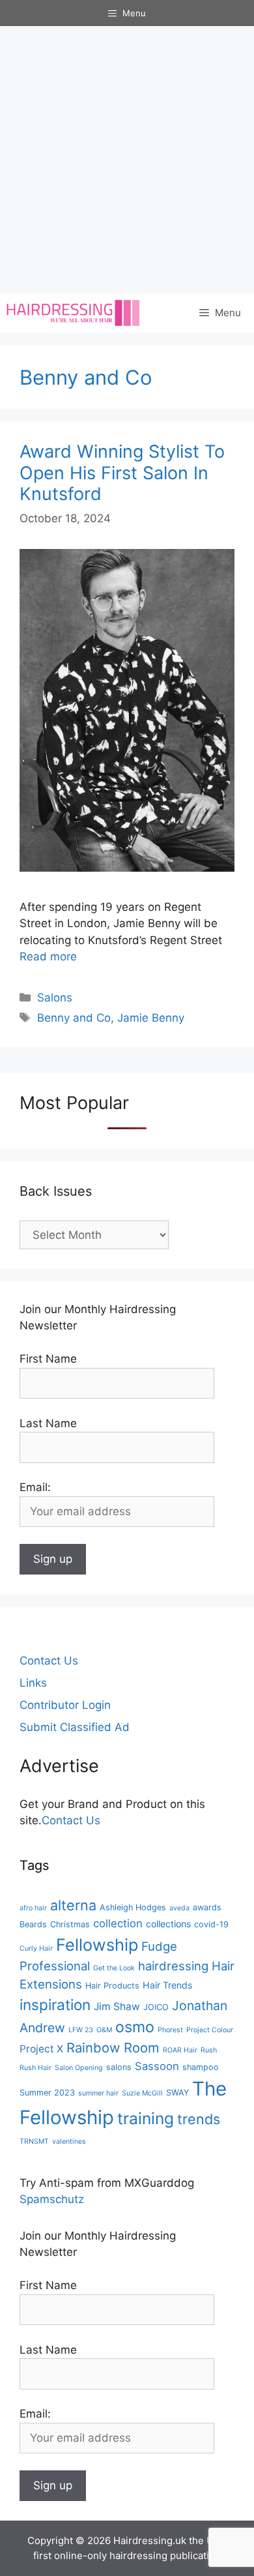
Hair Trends (167, 1985)
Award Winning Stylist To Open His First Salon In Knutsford (122, 473)
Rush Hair (35, 2068)
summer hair (98, 2093)
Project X (41, 2049)
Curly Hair (36, 1948)
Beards (33, 1924)
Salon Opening (79, 2068)
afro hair (33, 1908)
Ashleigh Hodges (133, 1907)
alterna (73, 1905)
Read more (48, 956)
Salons (55, 998)
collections (168, 1924)
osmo (135, 2027)
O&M (104, 2030)
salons (119, 2067)
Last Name (48, 1423)
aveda (179, 1908)
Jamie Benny (151, 1018)
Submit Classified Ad (75, 1727)
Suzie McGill (142, 2093)
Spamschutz (52, 2199)
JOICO (156, 2007)
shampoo (201, 2067)
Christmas (70, 1924)
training (146, 2118)
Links (33, 1683)
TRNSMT (34, 2141)
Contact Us (49, 1661)
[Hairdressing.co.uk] (74, 313)
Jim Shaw (117, 2006)
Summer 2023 (47, 2093)
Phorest (170, 2030)
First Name (48, 1359)
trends (199, 2119)
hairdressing (173, 1966)
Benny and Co (74, 1018)
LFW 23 (81, 2030)
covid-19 (211, 1924)
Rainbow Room (113, 2048)
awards (207, 1907)
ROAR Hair (180, 2050)
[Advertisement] (127, 160)
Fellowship (97, 1945)
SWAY (177, 2093)
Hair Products (112, 1986)
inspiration (55, 2005)
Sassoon (157, 2066)
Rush (209, 2050)
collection (118, 1923)
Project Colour (210, 2030)
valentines (69, 2141)
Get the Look (114, 1968)
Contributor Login (65, 1705)
